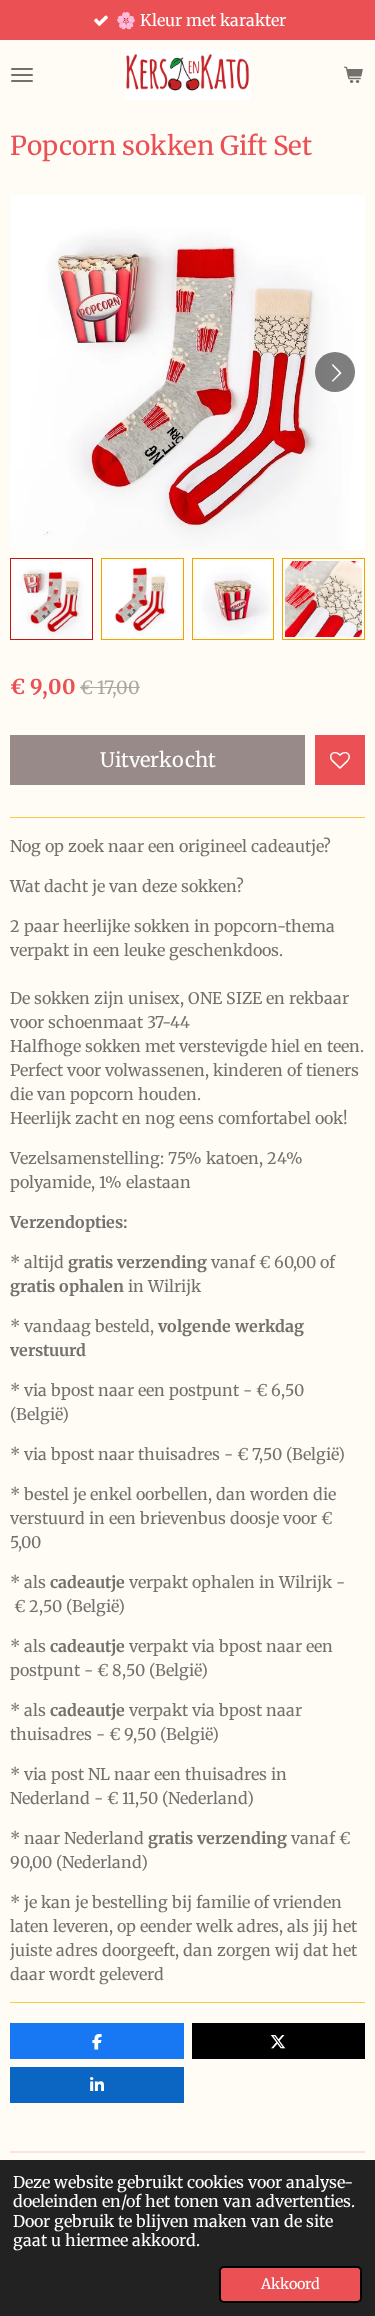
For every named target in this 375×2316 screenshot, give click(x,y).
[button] (51, 599)
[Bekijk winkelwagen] (353, 75)
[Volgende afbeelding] (335, 372)
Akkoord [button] (290, 2284)
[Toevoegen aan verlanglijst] (340, 760)
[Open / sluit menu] (22, 75)
